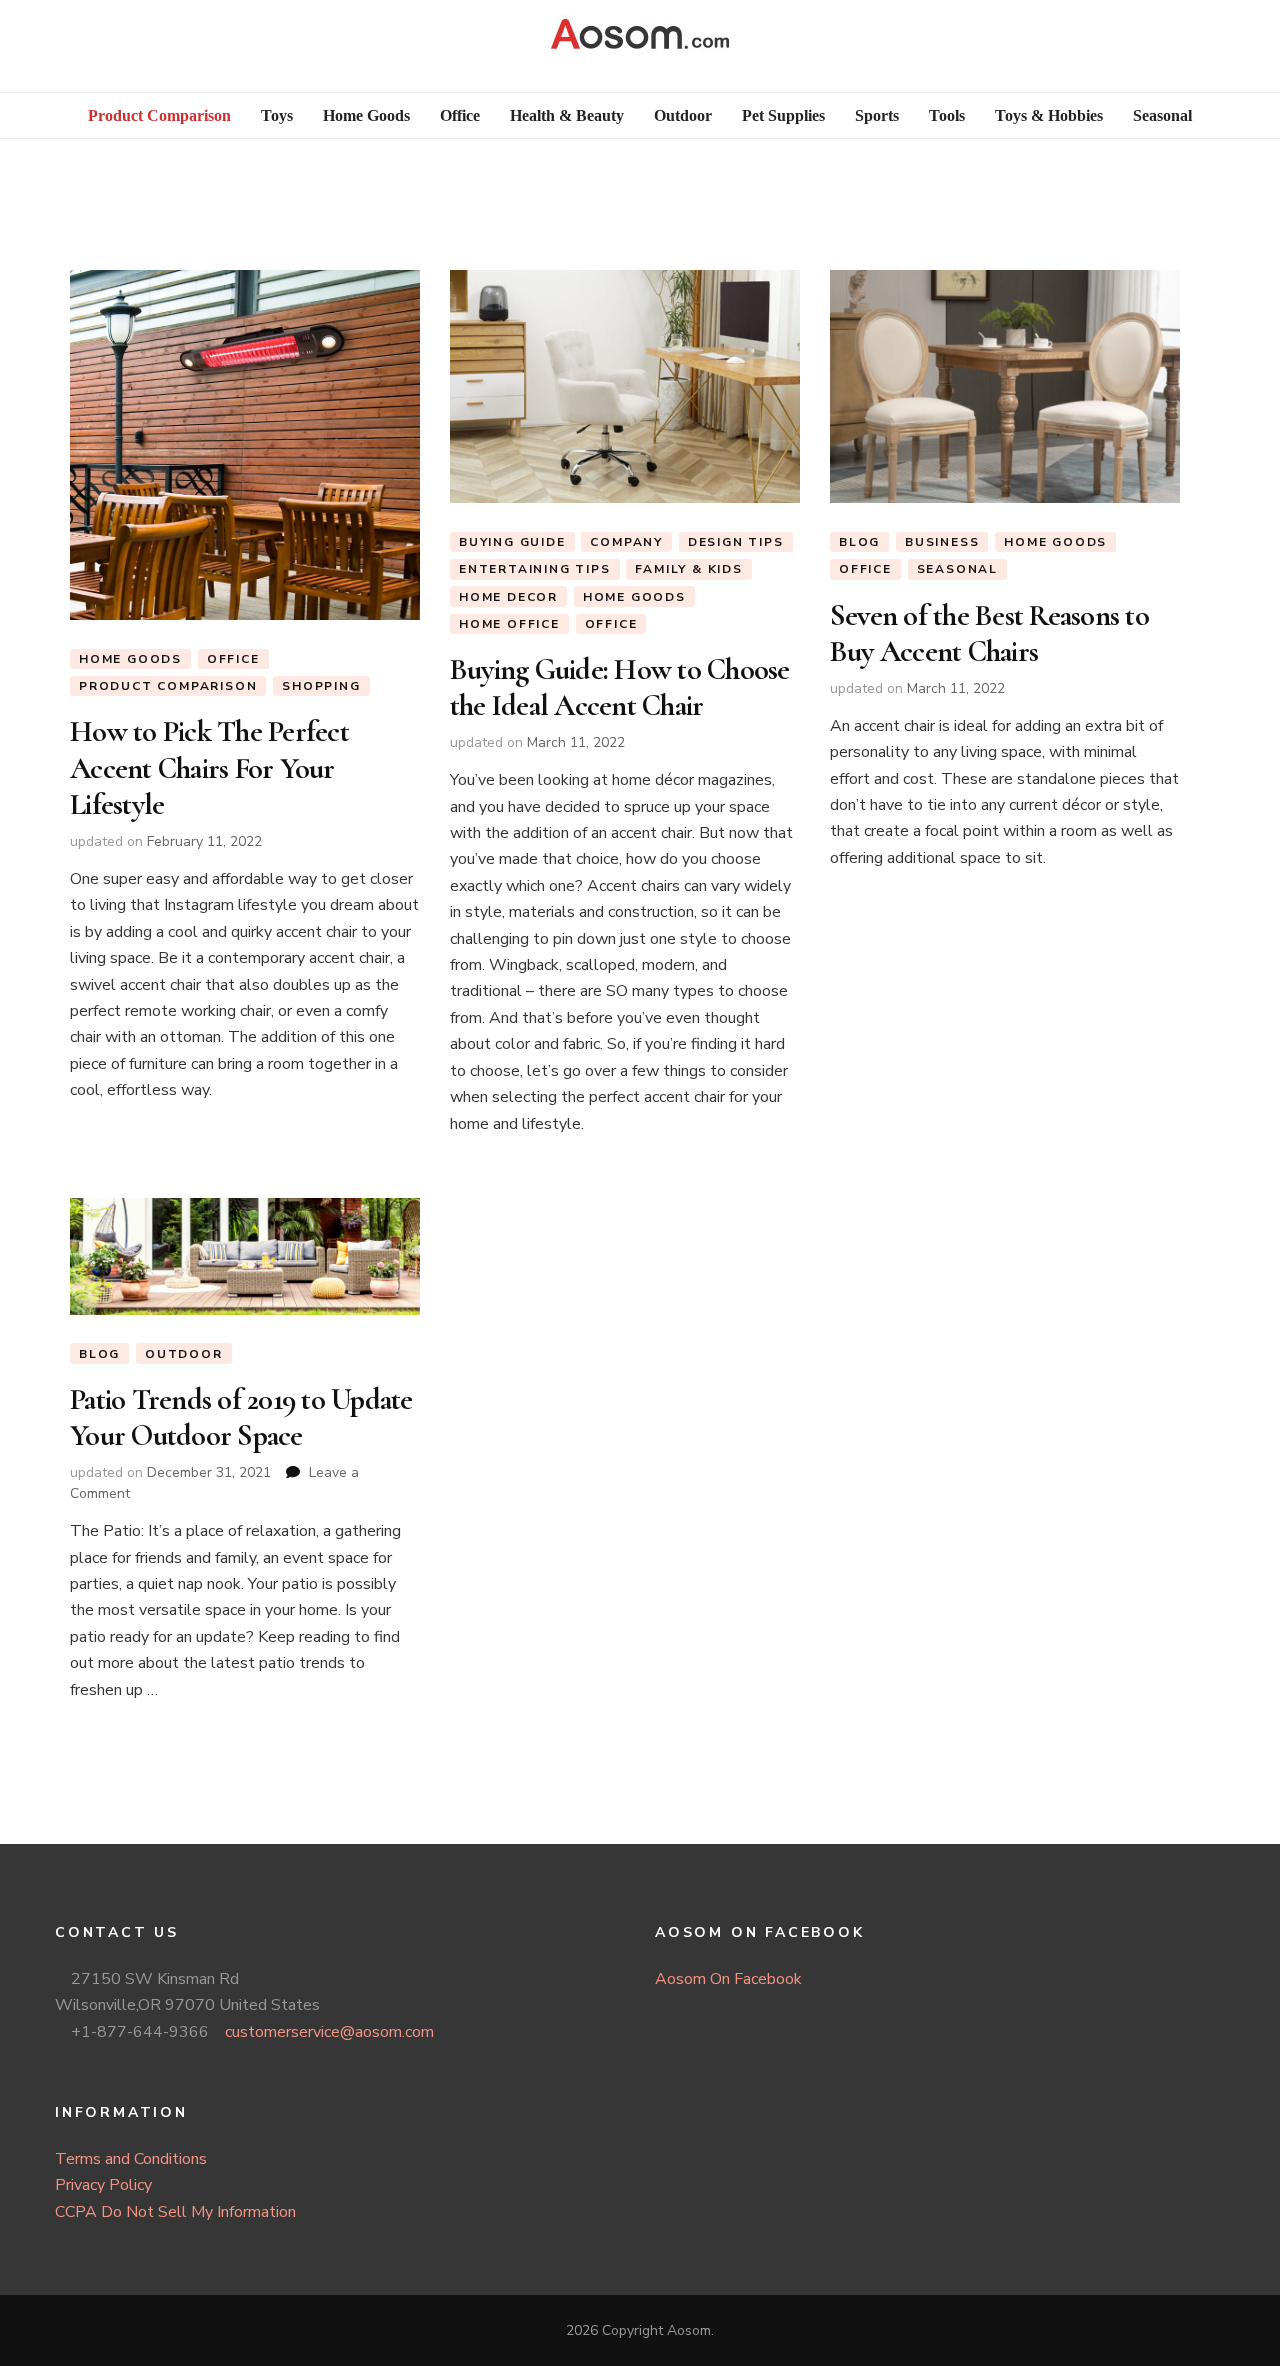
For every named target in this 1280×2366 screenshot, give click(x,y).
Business (942, 542)
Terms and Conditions (131, 2159)
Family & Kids (688, 569)
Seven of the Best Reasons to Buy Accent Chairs (989, 633)
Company (626, 542)
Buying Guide (512, 542)
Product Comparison (168, 686)
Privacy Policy (103, 2185)
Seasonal (957, 569)
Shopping (321, 686)
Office (233, 659)
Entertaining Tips (535, 569)
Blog (859, 542)
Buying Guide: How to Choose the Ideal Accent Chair (620, 687)
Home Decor (508, 597)
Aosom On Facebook (728, 1979)
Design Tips (736, 542)
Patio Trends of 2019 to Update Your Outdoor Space (241, 1417)
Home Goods (130, 659)
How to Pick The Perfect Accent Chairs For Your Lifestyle (209, 768)
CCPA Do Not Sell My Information (175, 2212)
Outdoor (184, 1354)
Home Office (509, 624)
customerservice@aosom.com (329, 2032)
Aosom (689, 2330)
